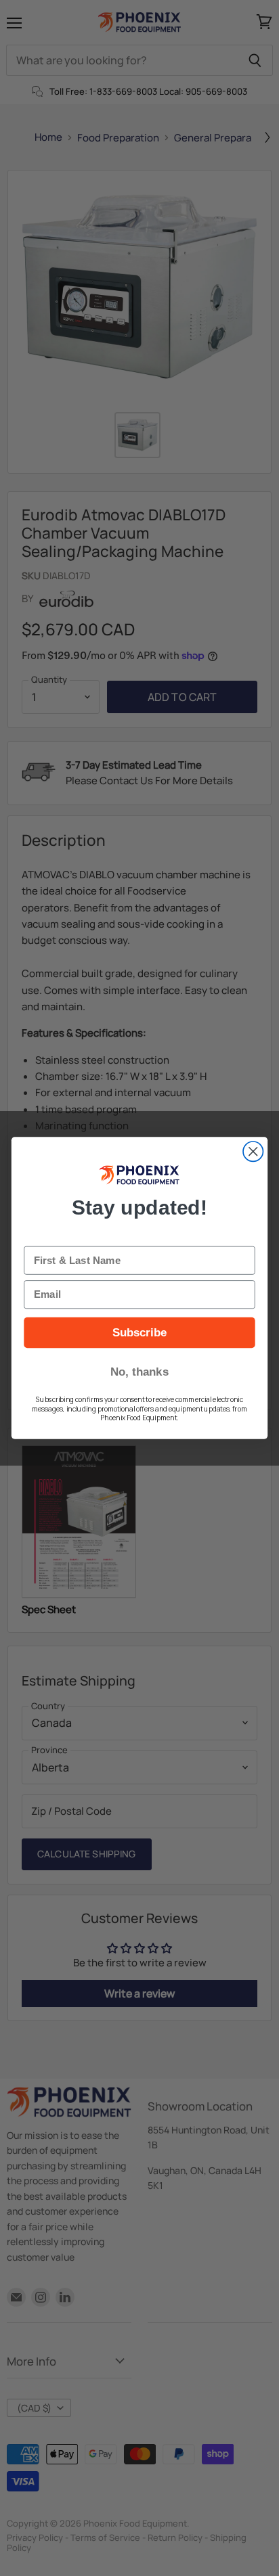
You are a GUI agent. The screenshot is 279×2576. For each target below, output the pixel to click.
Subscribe (140, 1332)
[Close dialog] (253, 1151)
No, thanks (139, 1372)
